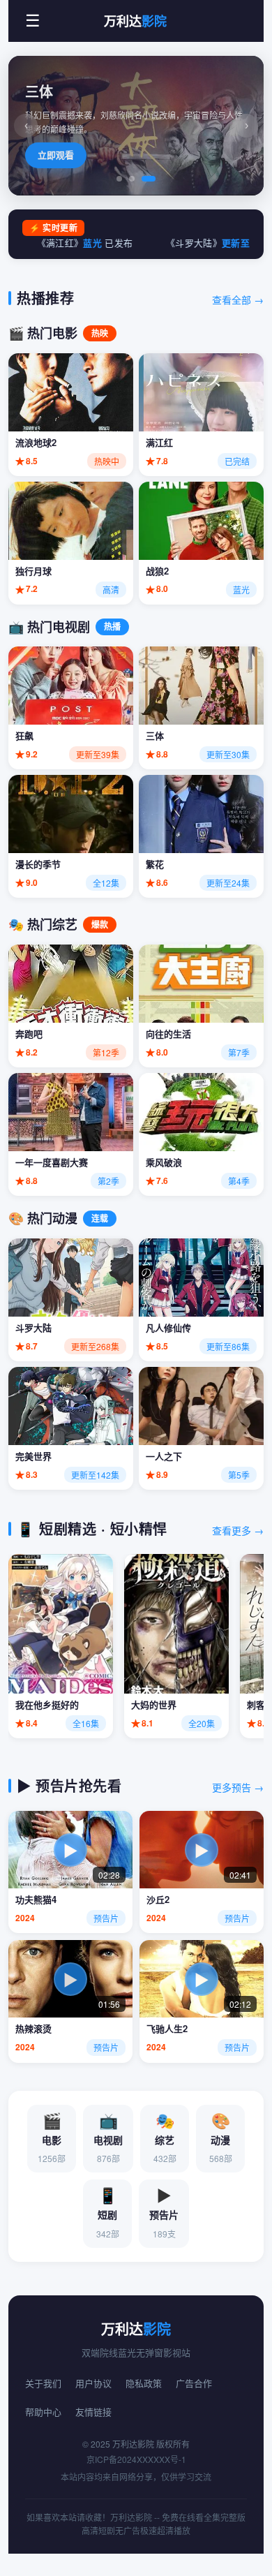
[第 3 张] (149, 179)
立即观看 (56, 155)
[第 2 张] (132, 179)
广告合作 (194, 2383)
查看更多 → (238, 1530)
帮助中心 (43, 2412)
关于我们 (43, 2383)
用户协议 (93, 2383)
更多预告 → (238, 1787)
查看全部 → (238, 299)
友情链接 (93, 2412)
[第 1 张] (119, 179)
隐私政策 (144, 2383)
